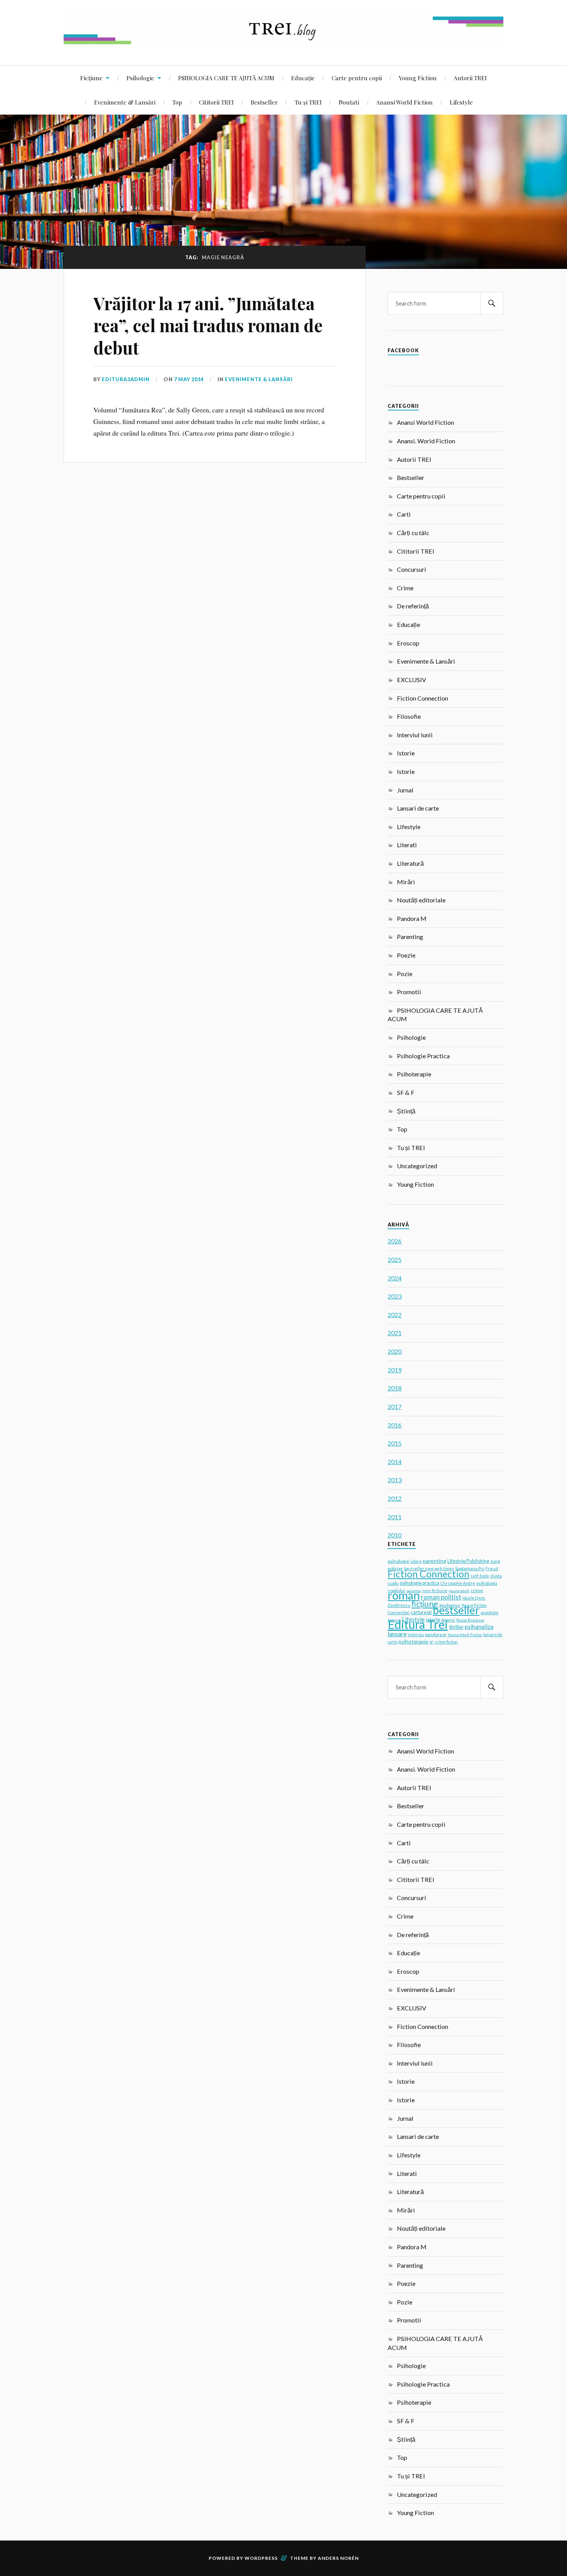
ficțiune (425, 1604)
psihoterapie (413, 1641)
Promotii (409, 992)
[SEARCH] (492, 303)
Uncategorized (417, 1166)
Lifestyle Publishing (468, 1561)
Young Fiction (418, 78)
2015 (395, 1443)
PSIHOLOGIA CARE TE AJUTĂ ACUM (226, 78)
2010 (395, 1535)
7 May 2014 (189, 379)
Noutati (349, 102)
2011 (395, 1517)
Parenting (410, 937)
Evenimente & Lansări (125, 102)
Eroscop (408, 643)
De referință (413, 606)
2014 (395, 1462)
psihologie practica (420, 1583)
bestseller (456, 1610)
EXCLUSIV (412, 680)
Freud (492, 1568)
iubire (416, 1561)
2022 (395, 1315)
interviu (416, 1634)
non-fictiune (435, 1590)
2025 (395, 1259)
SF (431, 1642)
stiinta (496, 1576)
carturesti (421, 1612)
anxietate (489, 1613)
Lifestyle (461, 102)
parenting (435, 1561)
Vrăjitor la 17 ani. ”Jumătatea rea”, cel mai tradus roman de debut (208, 325)
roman (404, 1595)
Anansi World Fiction (404, 102)
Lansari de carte (418, 808)
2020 (395, 1351)
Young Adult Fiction (465, 1635)
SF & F (406, 1092)
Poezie (406, 955)
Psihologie (140, 78)
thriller (456, 1627)
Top (177, 102)
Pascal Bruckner (470, 1620)
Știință (406, 1111)
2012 (395, 1498)
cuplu (393, 1583)
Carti (404, 514)
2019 (395, 1370)
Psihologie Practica (423, 1056)
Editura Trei (418, 1624)
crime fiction (446, 1642)
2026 (395, 1241)
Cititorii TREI (216, 102)
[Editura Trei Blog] (283, 42)
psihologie (398, 1561)
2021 (395, 1333)
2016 (395, 1425)
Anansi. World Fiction (426, 441)
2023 (395, 1296)
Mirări (406, 882)
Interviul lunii (415, 735)
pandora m (436, 1634)
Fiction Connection (423, 698)
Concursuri (412, 569)
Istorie (406, 753)
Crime (405, 588)
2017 (395, 1406)
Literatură (410, 863)
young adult (459, 1591)
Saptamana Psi (470, 1568)
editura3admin (126, 379)
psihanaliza (479, 1627)
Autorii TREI (470, 78)
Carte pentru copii (357, 78)
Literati (407, 845)
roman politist (441, 1597)
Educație (303, 78)
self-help (480, 1576)
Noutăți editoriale (421, 900)
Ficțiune (91, 78)
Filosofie (409, 716)
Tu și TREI (308, 102)
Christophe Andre (458, 1583)
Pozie (405, 974)
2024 (395, 1278)
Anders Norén (338, 2558)
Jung (495, 1561)
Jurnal (405, 790)
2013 (395, 1480)
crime (477, 1590)
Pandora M (412, 918)
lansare (397, 1634)
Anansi (448, 1620)
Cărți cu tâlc (413, 533)
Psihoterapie (414, 1074)
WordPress (261, 2558)
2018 (395, 1388)
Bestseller (264, 102)
